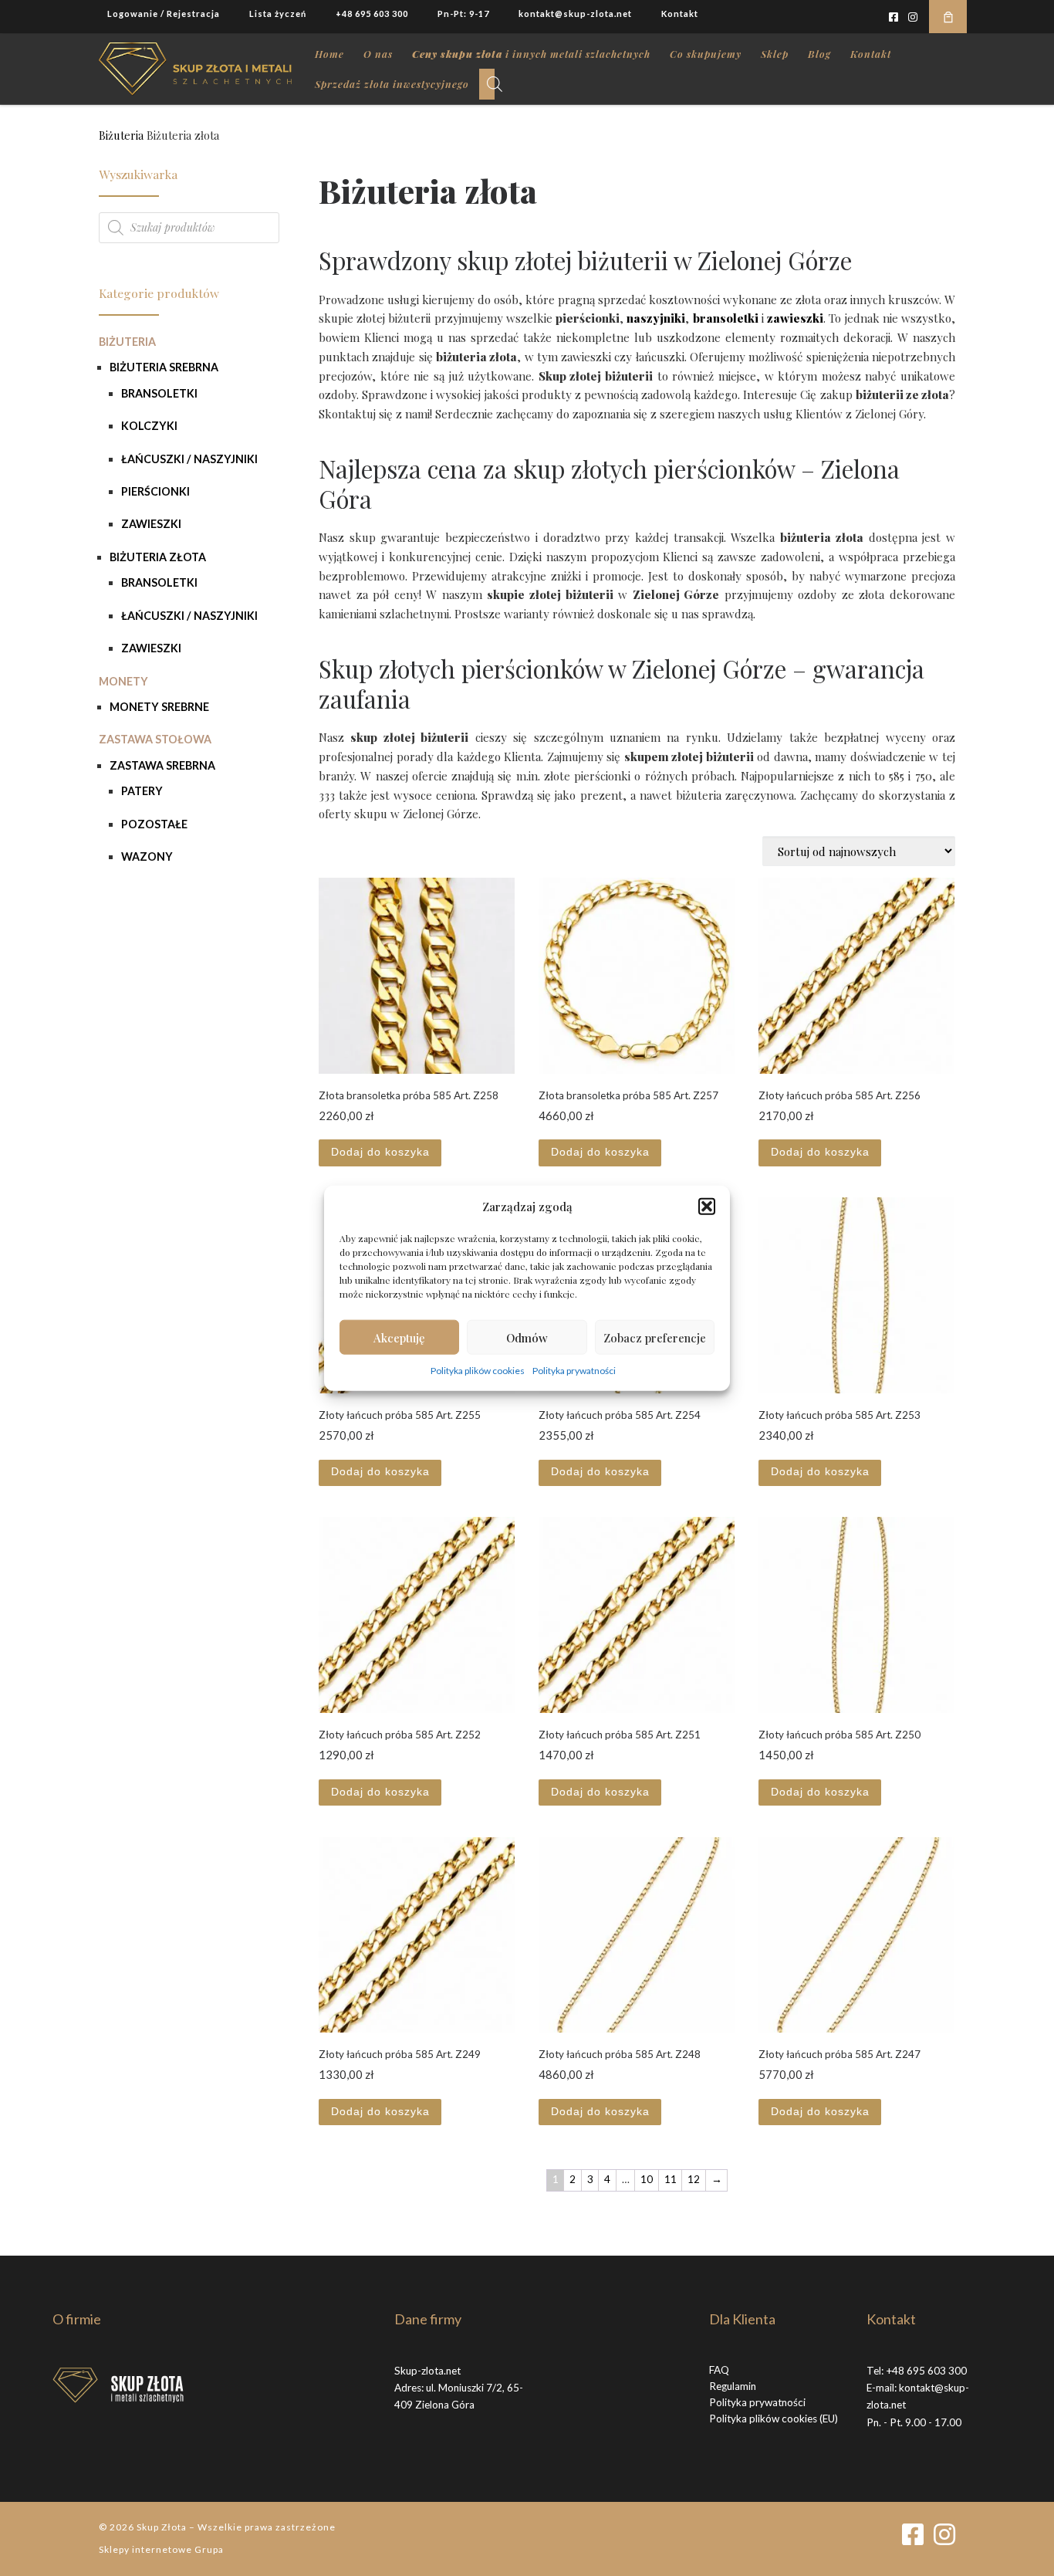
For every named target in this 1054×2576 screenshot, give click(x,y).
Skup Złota (162, 2527)
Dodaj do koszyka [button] (380, 1152)
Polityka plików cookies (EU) (774, 2419)
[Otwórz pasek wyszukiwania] (495, 84)
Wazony (147, 856)
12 (694, 2179)
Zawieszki (151, 524)
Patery (142, 791)
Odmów (527, 1337)
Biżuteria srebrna (164, 367)
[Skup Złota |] (195, 65)
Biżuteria (121, 135)
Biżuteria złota (158, 557)
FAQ (719, 2370)
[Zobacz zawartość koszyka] (948, 17)
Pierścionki (155, 491)
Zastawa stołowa (155, 739)
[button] (707, 1207)
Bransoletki (159, 393)
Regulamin (733, 2386)
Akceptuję (399, 1337)
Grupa (209, 2549)
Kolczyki (149, 426)
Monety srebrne (159, 707)
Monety (123, 681)
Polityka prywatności (574, 1371)
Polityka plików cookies (478, 1371)
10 (647, 2179)
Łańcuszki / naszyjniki (189, 459)
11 (671, 2179)
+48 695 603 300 (926, 2371)
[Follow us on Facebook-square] (894, 17)
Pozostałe (154, 824)
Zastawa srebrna (162, 765)
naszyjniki (656, 318)
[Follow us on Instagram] (913, 17)
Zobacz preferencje (655, 1337)
